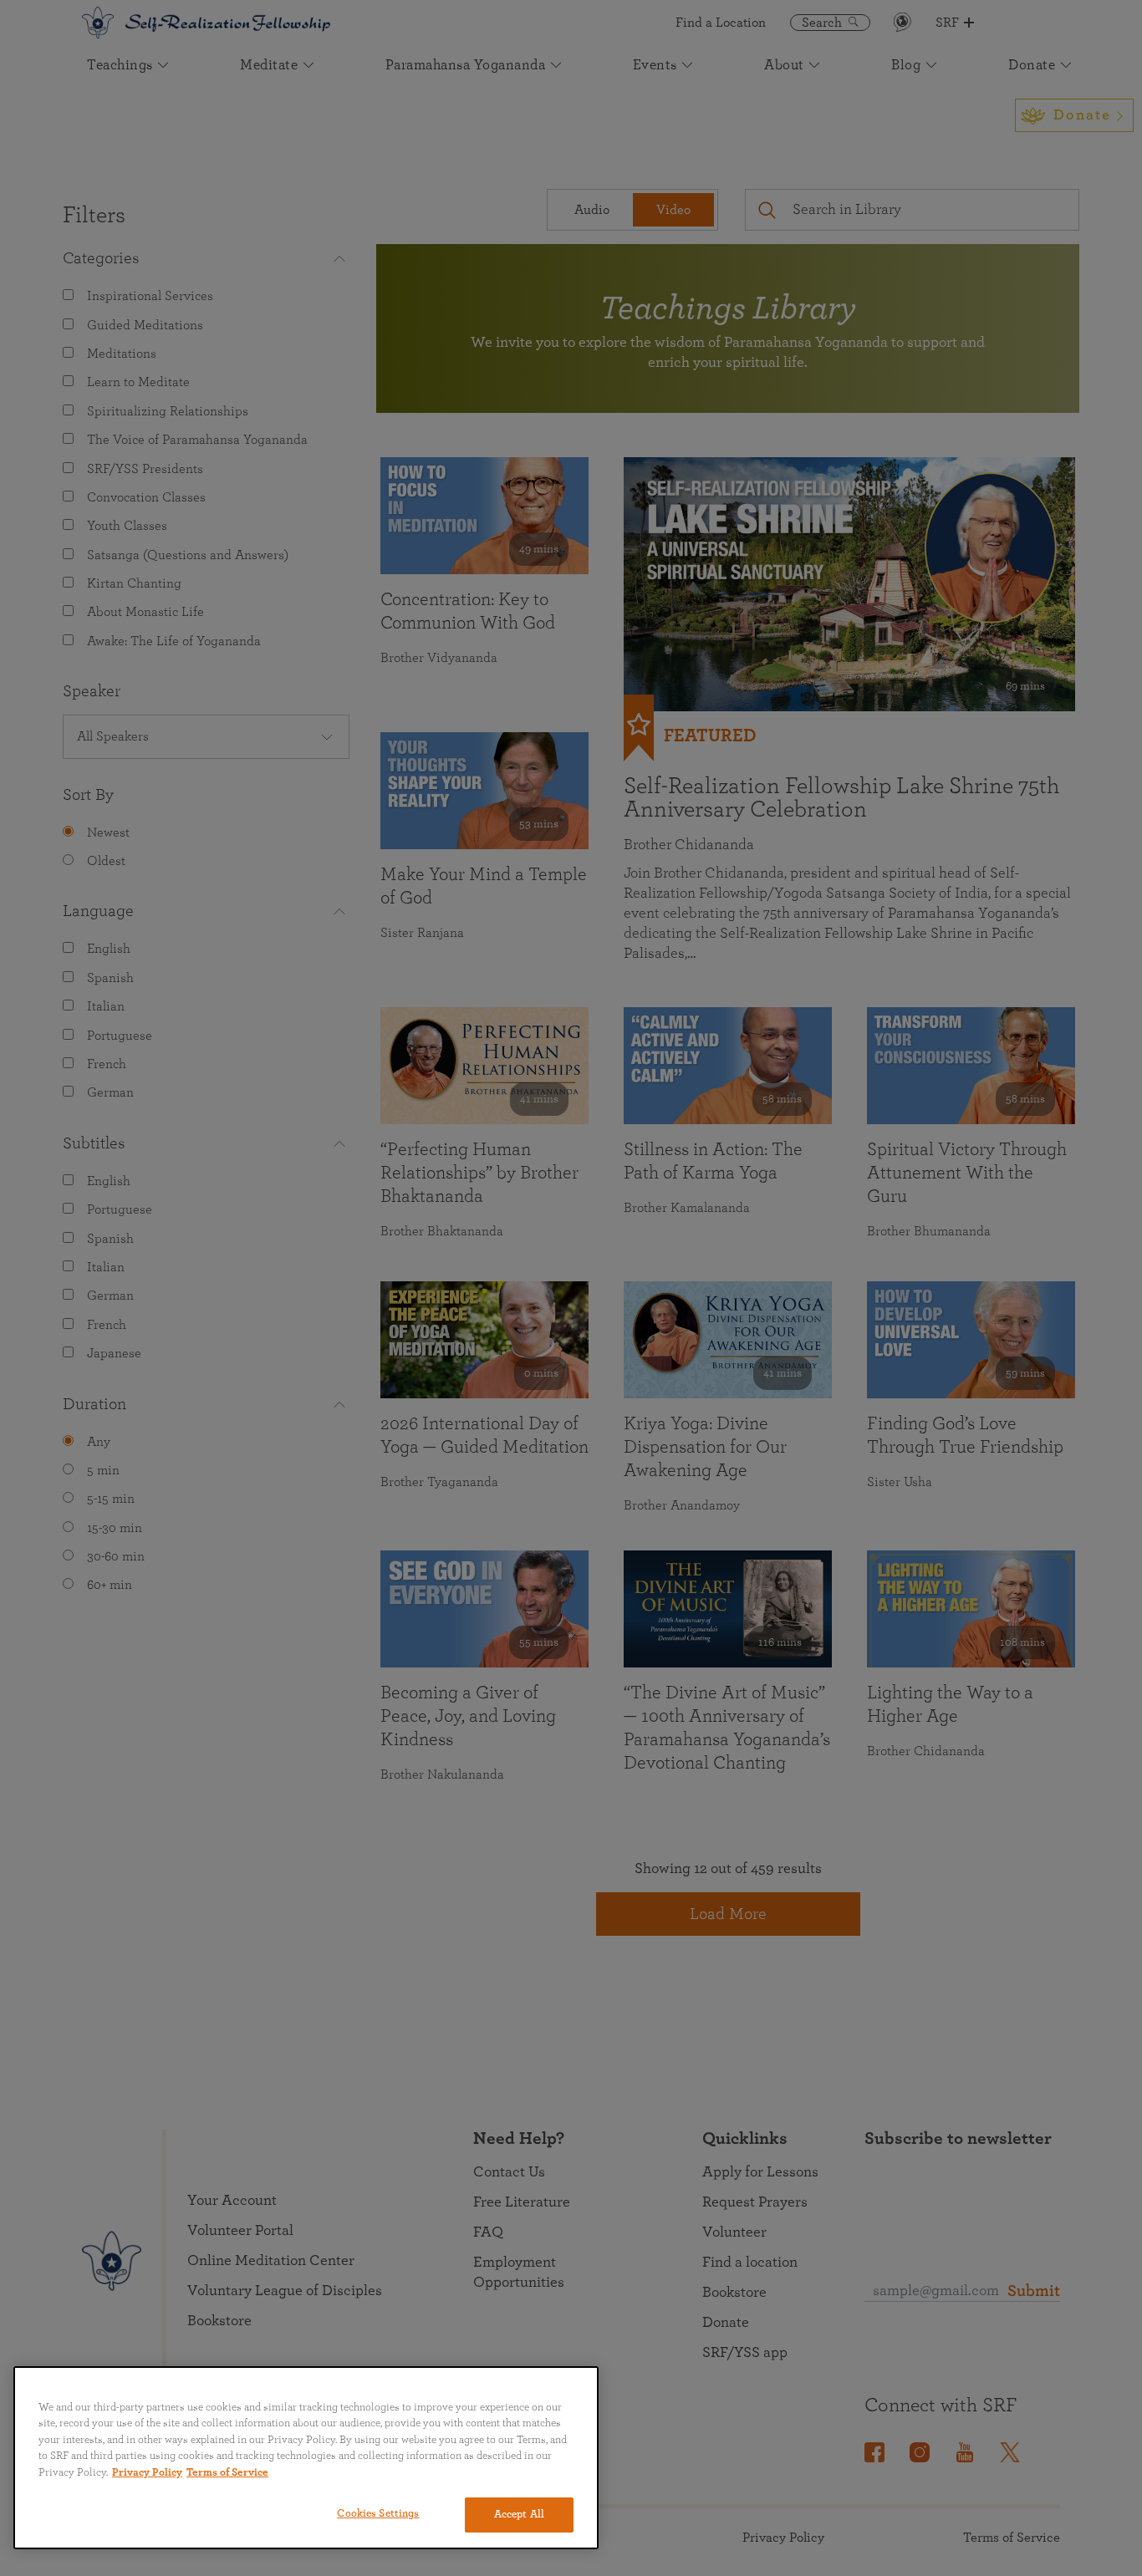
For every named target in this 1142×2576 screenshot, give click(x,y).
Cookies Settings (378, 2514)
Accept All (519, 2515)
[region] (306, 2458)
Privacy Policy (147, 2473)
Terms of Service (227, 2473)
